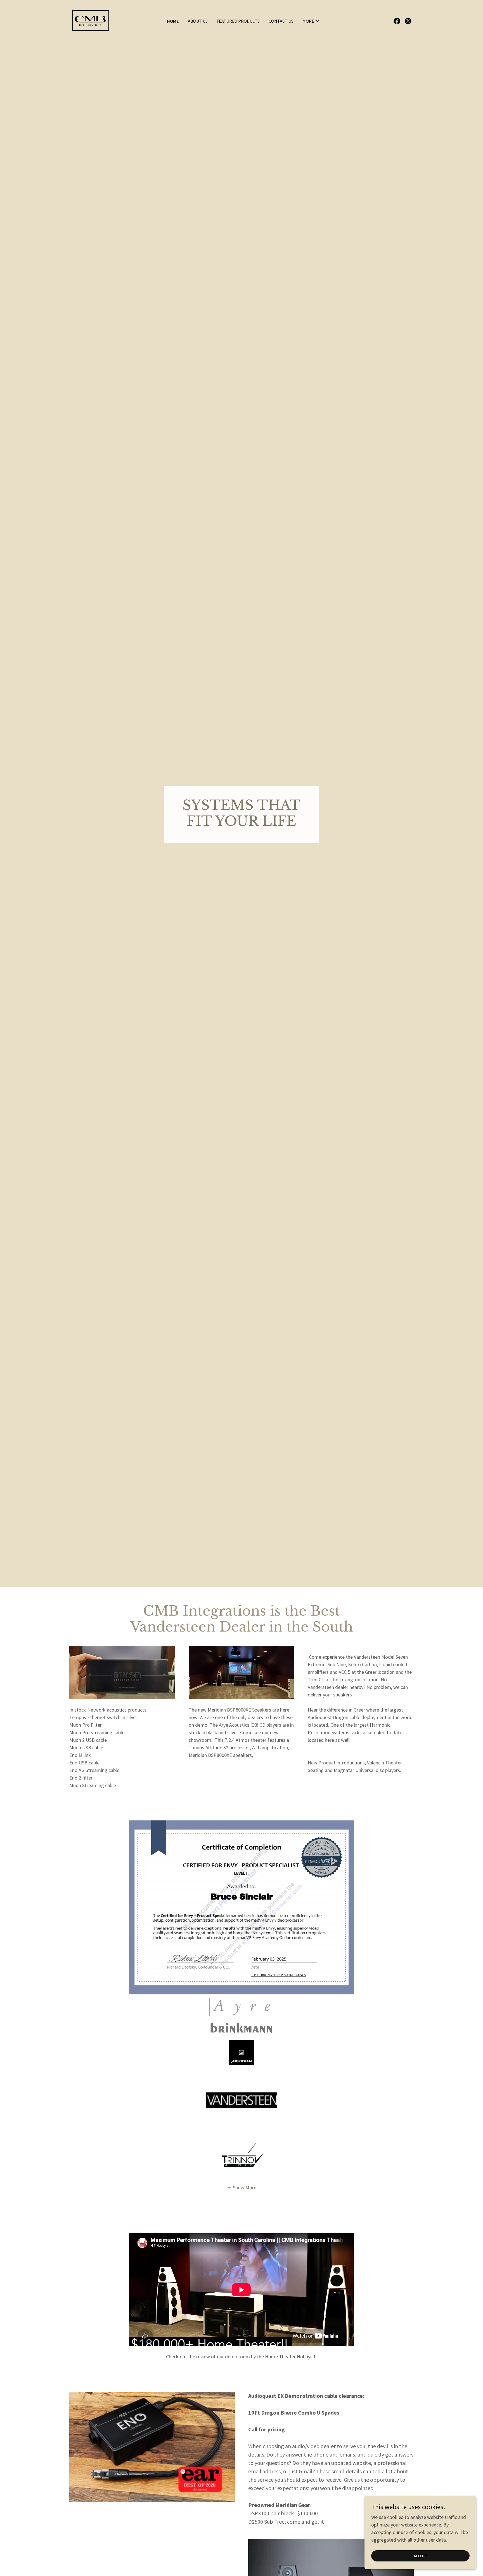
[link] (92, 20)
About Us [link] (198, 21)
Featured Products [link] (238, 21)
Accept (420, 2556)
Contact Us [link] (281, 21)
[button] (311, 21)
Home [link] (173, 21)
